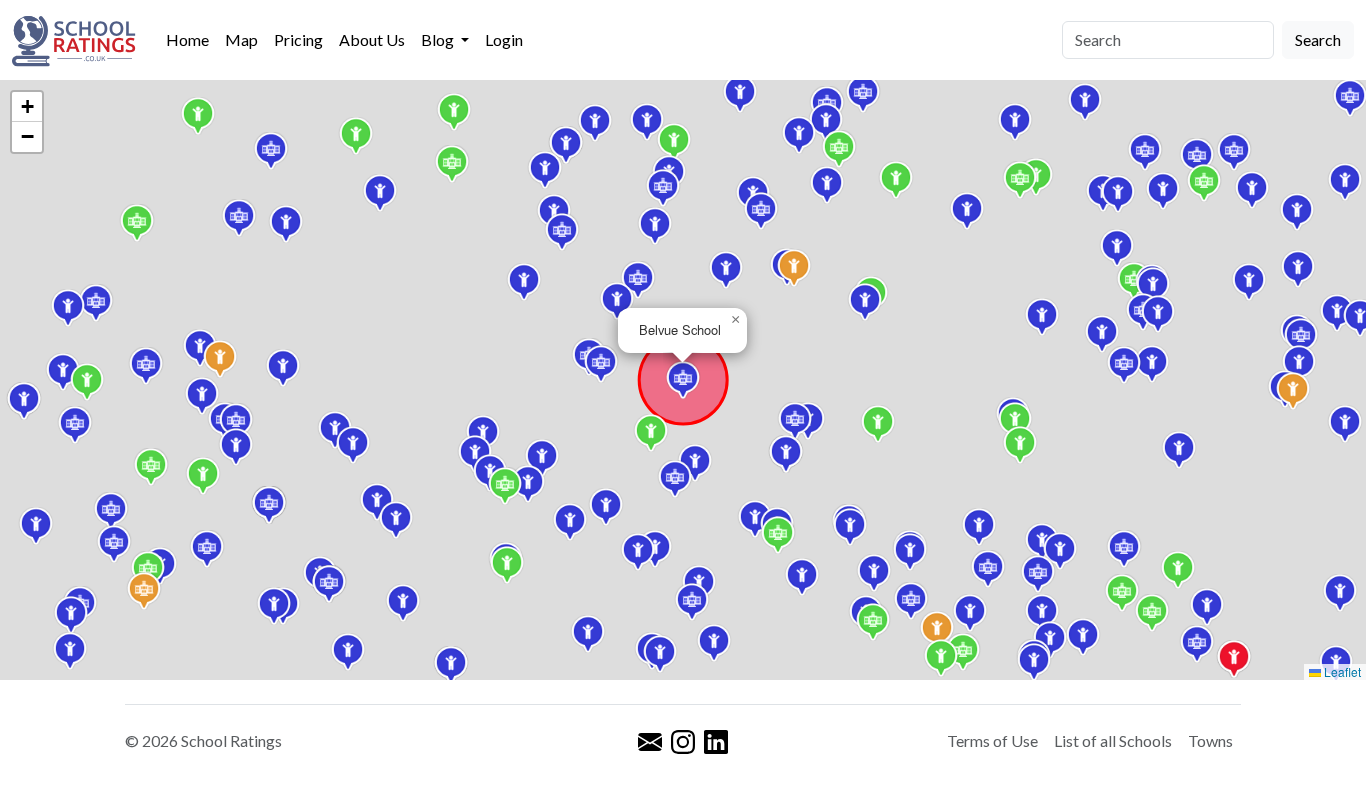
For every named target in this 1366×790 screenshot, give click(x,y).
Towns (1210, 740)
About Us (372, 39)
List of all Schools (1113, 740)
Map (241, 39)
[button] (1299, 364)
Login (504, 39)
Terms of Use (992, 740)
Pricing (298, 39)
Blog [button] (439, 39)
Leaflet (1341, 671)
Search (1318, 39)
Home (187, 39)
